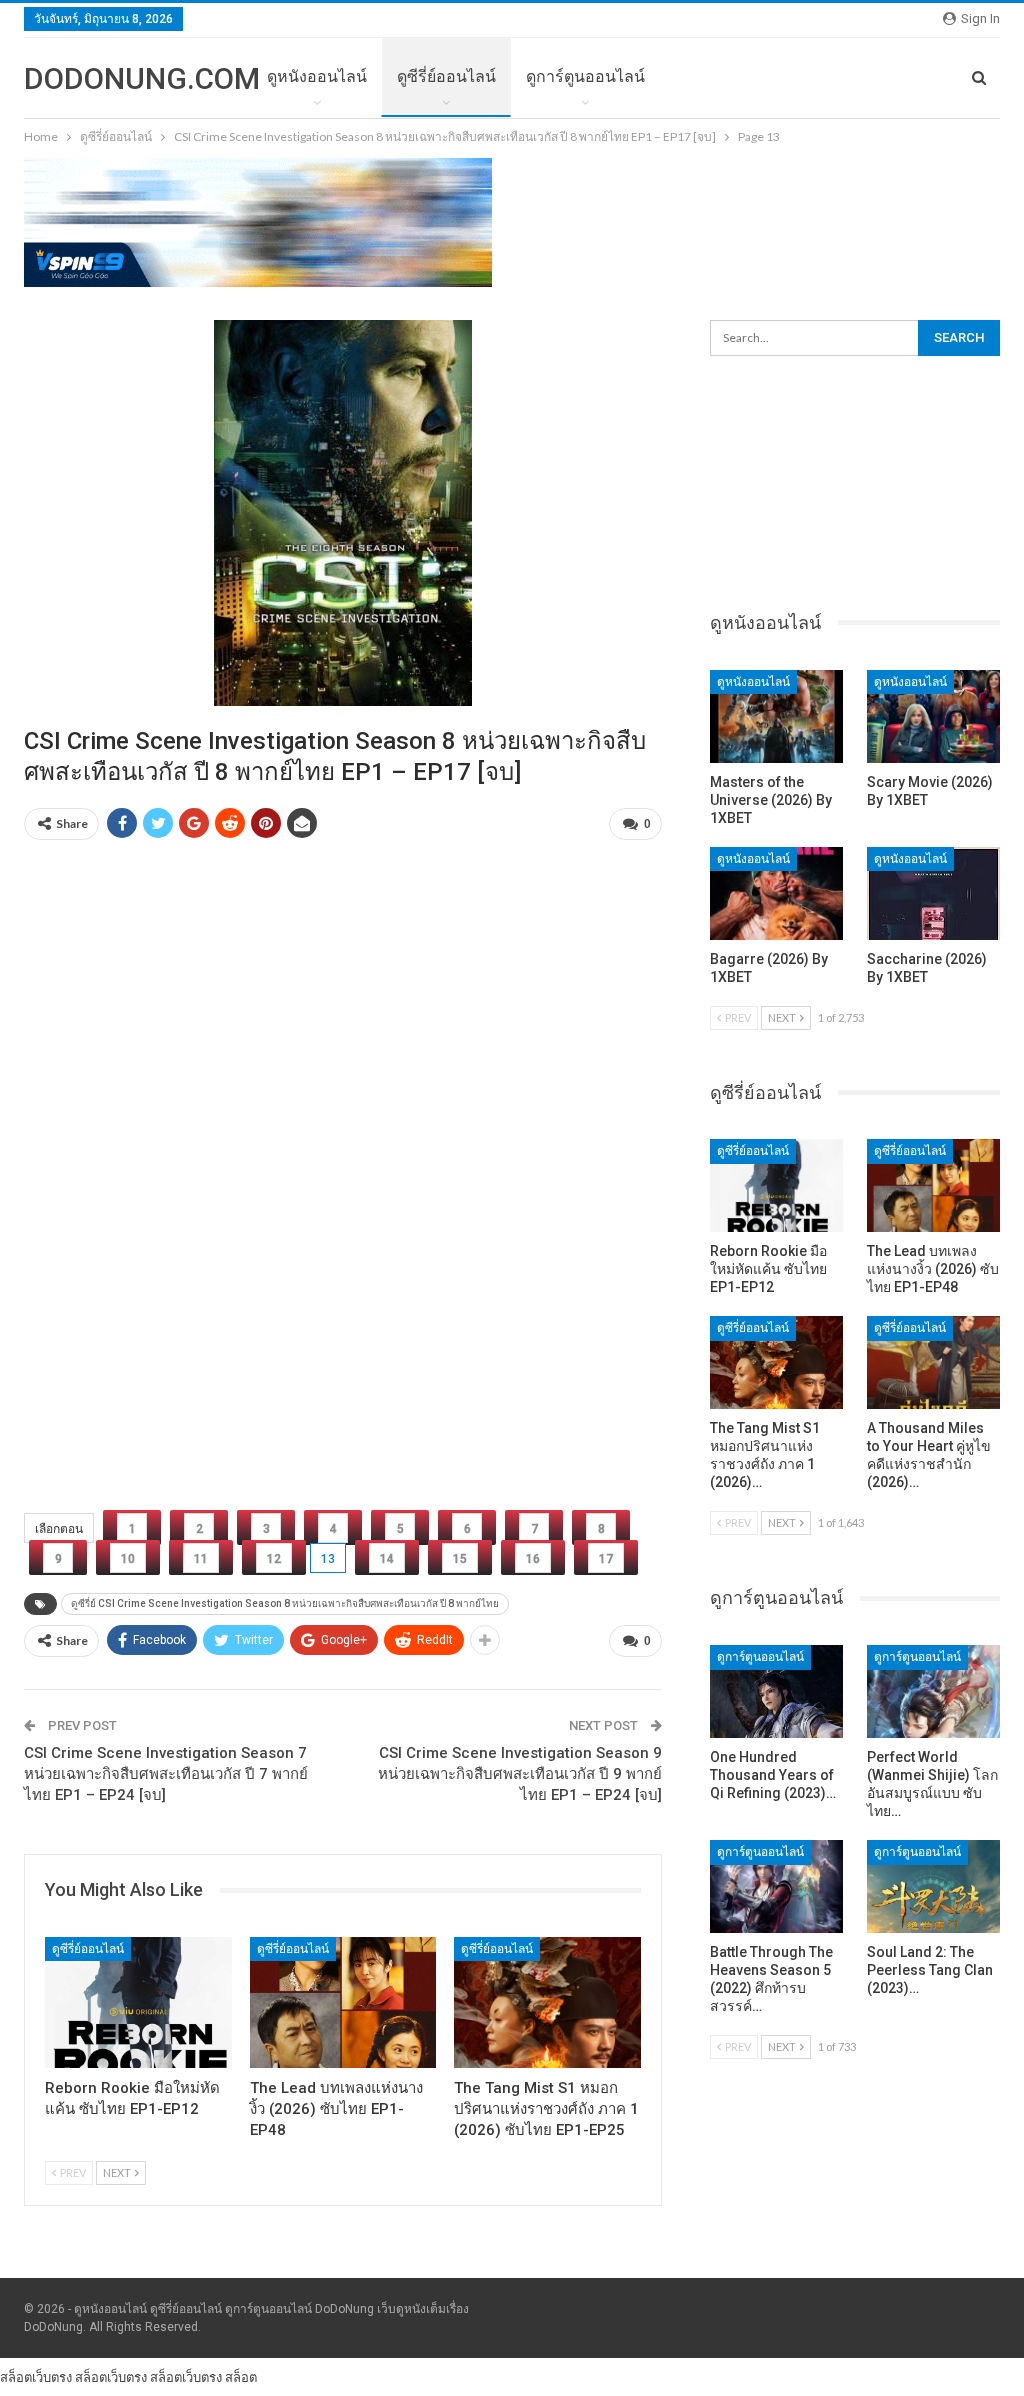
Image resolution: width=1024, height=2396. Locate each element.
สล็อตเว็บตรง (36, 2377)
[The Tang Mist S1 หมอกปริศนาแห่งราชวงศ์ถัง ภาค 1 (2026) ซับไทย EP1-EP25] (547, 2002)
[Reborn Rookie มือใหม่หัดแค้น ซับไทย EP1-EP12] (138, 2002)
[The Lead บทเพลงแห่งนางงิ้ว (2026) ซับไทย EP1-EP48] (343, 2002)
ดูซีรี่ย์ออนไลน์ (446, 76)
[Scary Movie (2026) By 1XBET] (933, 716)
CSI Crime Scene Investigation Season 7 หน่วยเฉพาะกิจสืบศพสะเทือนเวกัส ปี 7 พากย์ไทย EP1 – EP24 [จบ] (166, 1774)
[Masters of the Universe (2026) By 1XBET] (776, 716)
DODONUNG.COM (142, 78)
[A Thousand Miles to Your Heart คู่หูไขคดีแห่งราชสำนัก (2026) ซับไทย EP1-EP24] (933, 1362)
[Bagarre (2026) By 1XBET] (776, 893)
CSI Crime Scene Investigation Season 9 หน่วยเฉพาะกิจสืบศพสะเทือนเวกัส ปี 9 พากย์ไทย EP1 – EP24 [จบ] (520, 1774)
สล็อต (241, 2377)
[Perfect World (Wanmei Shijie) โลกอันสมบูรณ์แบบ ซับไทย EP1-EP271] (933, 1691)
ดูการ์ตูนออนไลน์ (585, 76)
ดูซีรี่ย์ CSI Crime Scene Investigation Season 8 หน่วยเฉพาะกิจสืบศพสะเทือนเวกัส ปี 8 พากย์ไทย (285, 1603)
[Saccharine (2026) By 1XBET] (933, 893)
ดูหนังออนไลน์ (317, 76)
